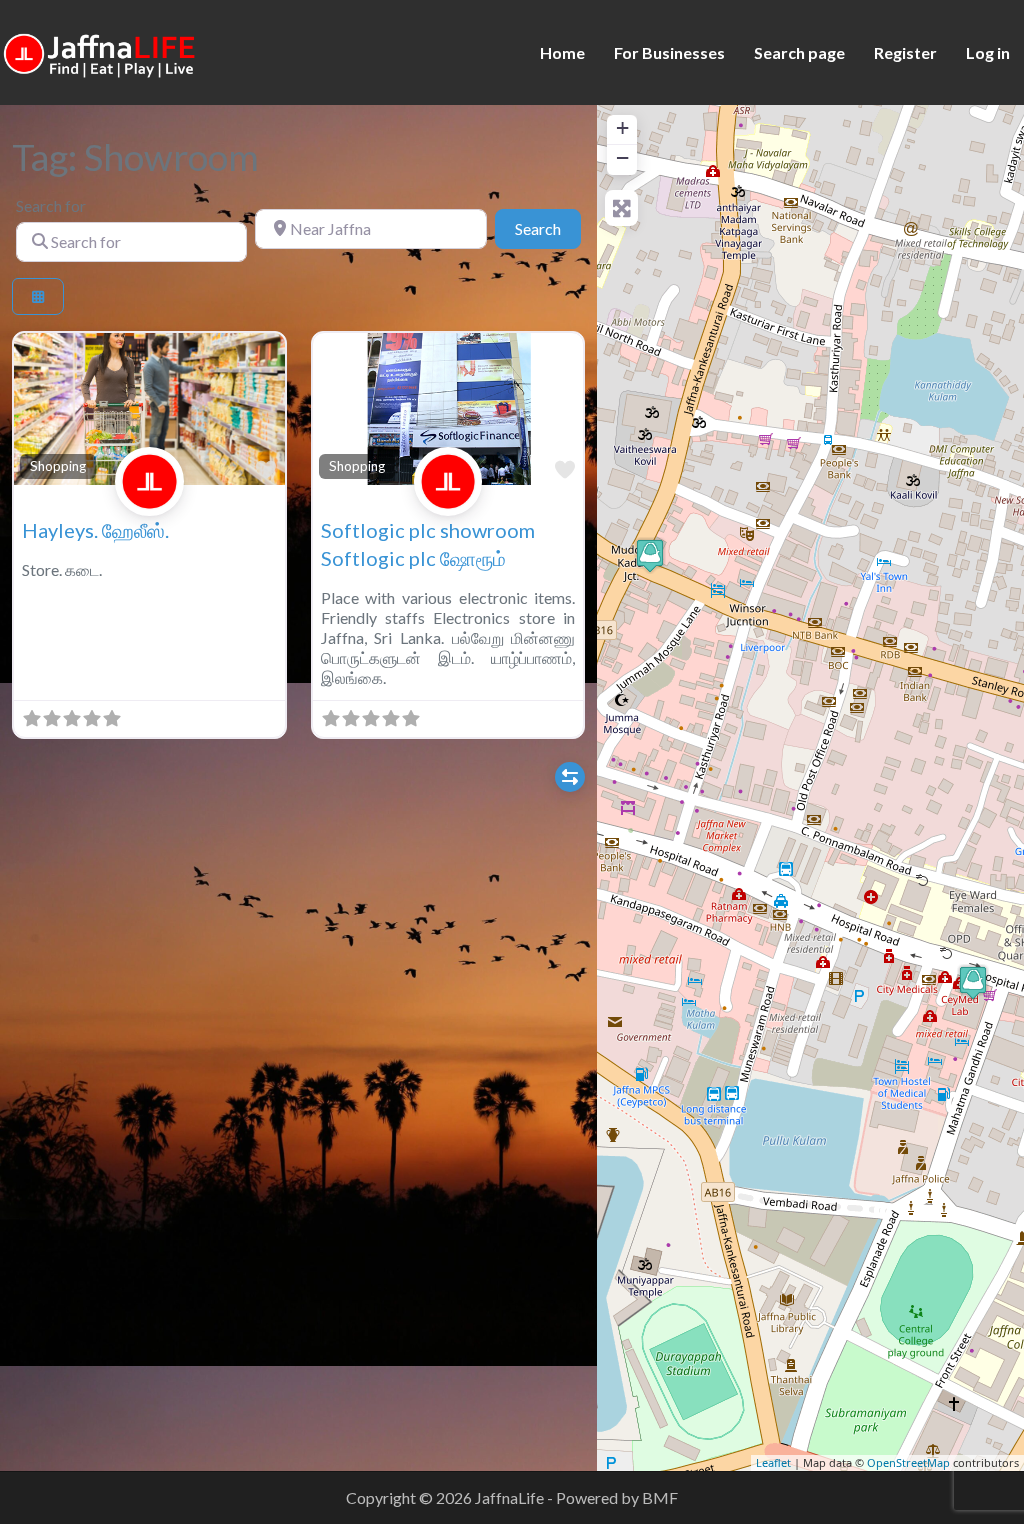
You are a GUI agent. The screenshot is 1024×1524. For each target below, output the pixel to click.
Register (905, 52)
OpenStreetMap (908, 1462)
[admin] (149, 502)
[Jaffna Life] (100, 50)
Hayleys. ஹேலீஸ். (95, 530)
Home (562, 52)
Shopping (58, 466)
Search (548, 228)
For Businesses (669, 52)
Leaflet (773, 1462)
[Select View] (38, 296)
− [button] (622, 157)
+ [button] (622, 127)
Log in (988, 52)
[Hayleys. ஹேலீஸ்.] (650, 555)
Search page (799, 52)
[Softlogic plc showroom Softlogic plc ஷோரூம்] (973, 982)
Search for (51, 205)
